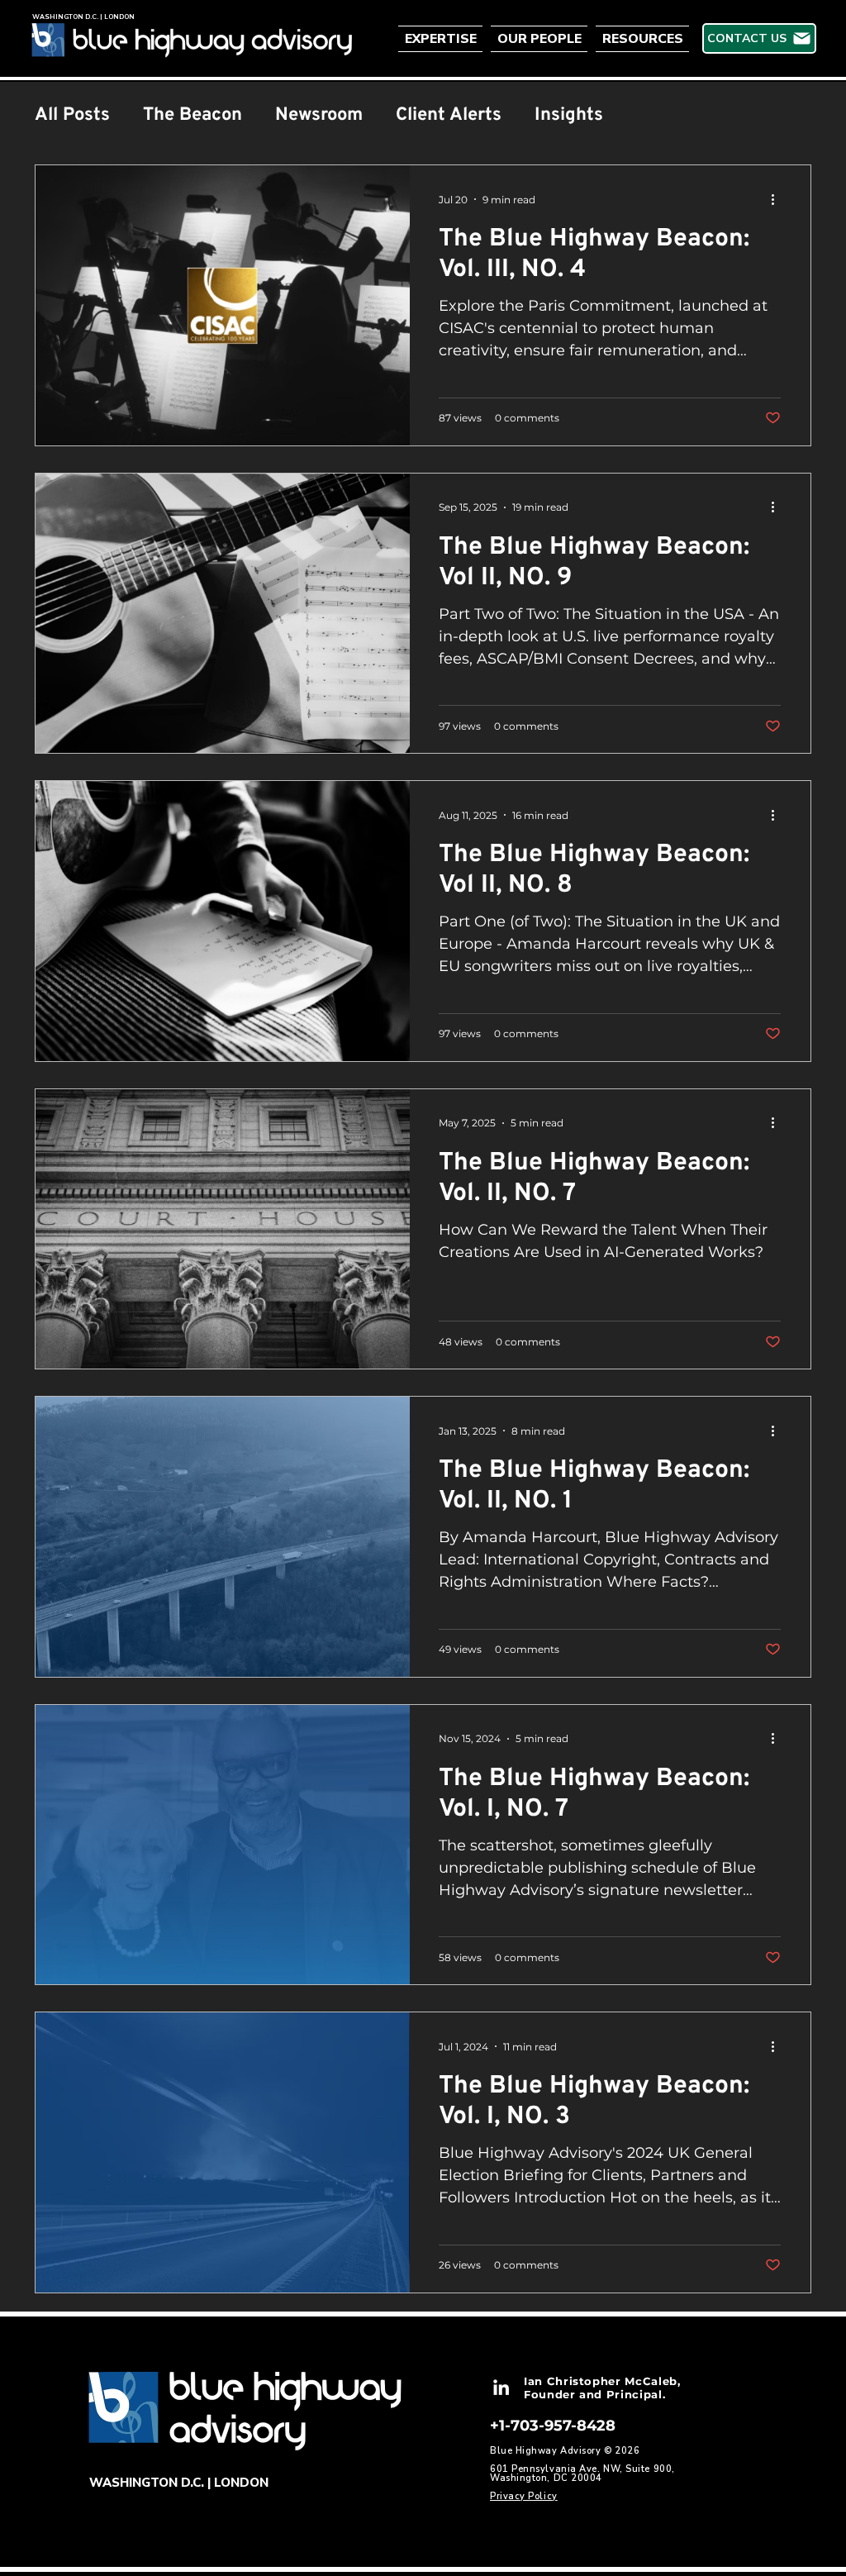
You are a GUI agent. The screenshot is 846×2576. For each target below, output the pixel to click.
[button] (442, 39)
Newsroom (319, 115)
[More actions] (778, 199)
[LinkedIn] (501, 2387)
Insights (569, 115)
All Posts (72, 115)
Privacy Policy (524, 2496)
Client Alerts (449, 115)
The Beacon (192, 115)
